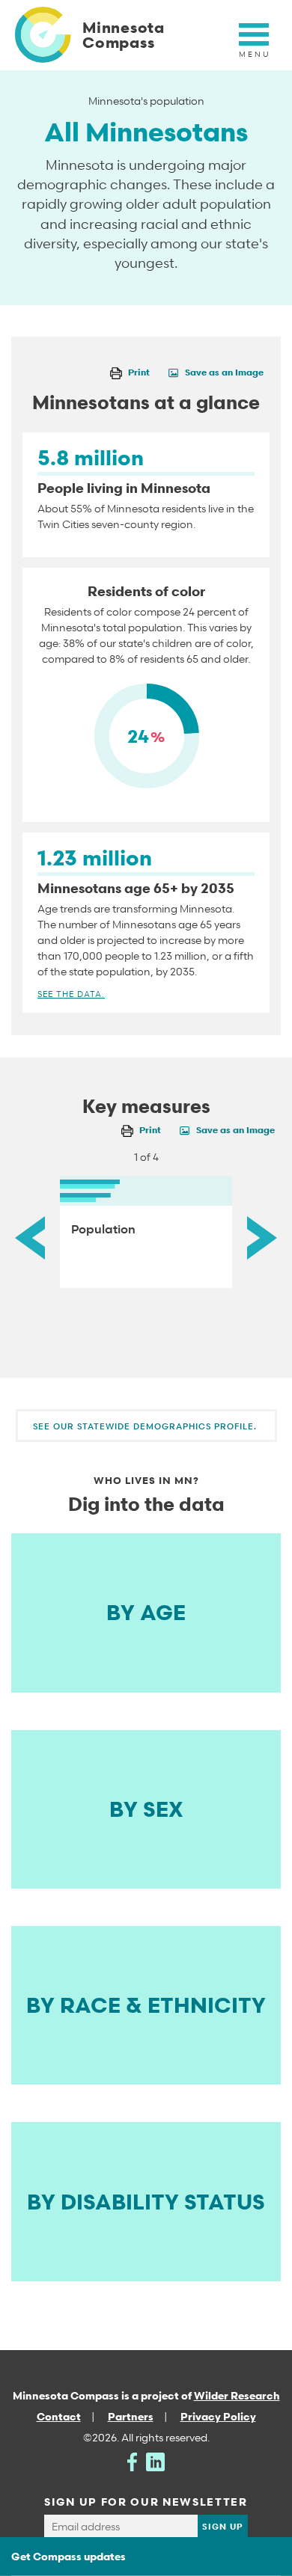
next (262, 1238)
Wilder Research (237, 2395)
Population (103, 1229)
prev (30, 1238)
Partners (131, 2416)
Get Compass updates (69, 2556)
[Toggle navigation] (254, 43)
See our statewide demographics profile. (146, 1426)
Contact (59, 2416)
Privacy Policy (218, 2416)
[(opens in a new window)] (132, 2460)
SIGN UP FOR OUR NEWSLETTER (146, 2502)
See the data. (71, 994)
